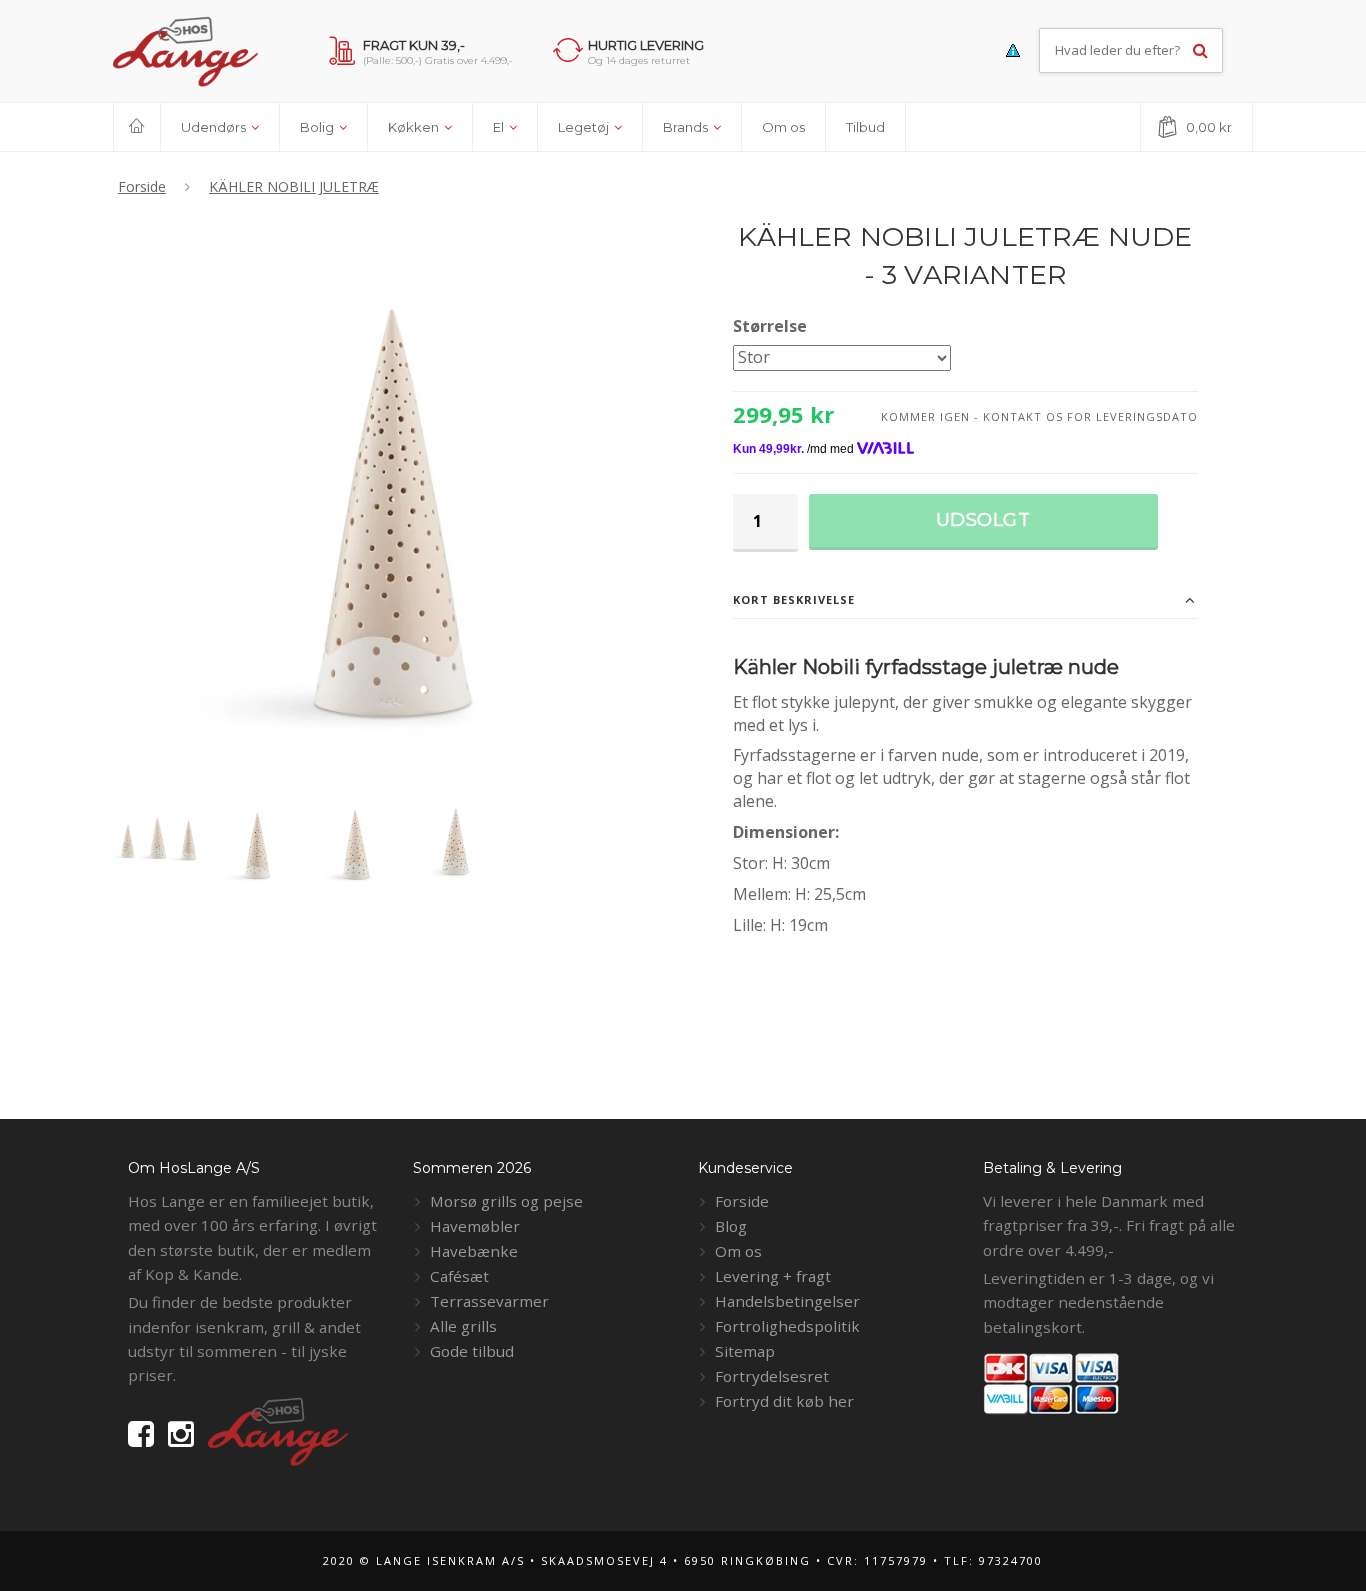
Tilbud (865, 127)
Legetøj (585, 127)
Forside (742, 1201)
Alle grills (463, 1326)
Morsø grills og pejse (506, 1201)
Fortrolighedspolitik (787, 1326)
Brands (687, 127)
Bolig (318, 127)
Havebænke (474, 1251)
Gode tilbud (472, 1351)
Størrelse (770, 326)
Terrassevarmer (489, 1301)
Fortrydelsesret (772, 1376)
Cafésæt (459, 1276)
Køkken (415, 127)
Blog (731, 1226)
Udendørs (215, 127)
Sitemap (745, 1351)
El (500, 127)
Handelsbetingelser (787, 1301)
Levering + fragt (773, 1276)
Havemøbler (475, 1226)
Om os (783, 127)
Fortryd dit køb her (784, 1401)
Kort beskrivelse (794, 599)
